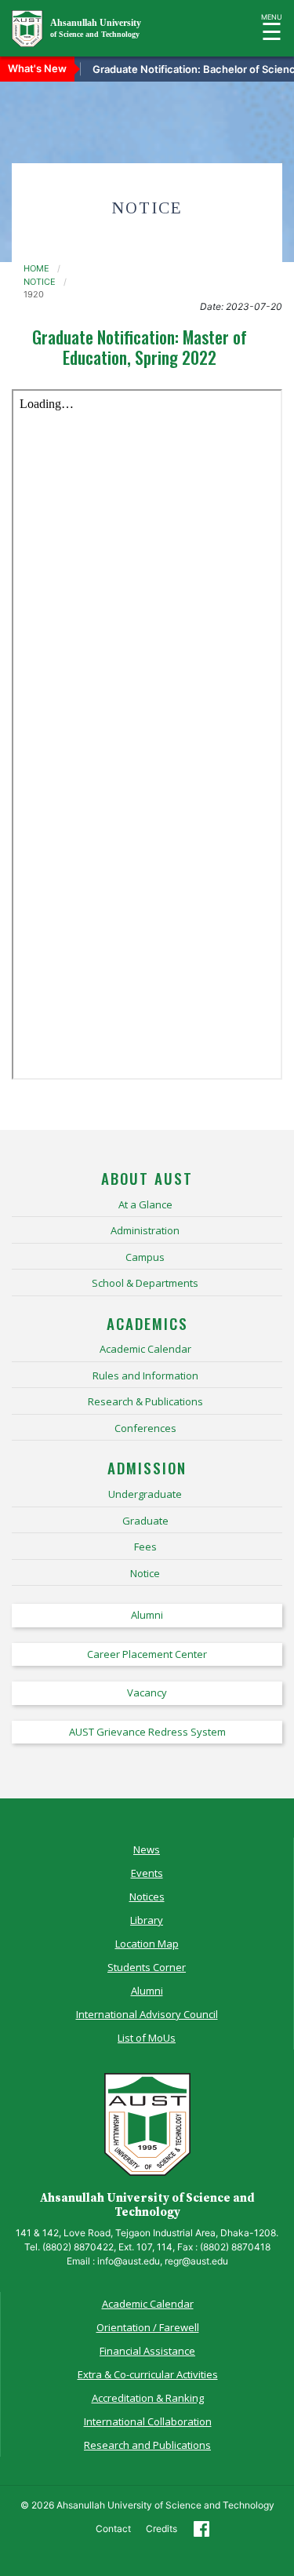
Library (147, 1920)
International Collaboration (148, 2421)
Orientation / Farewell (148, 2327)
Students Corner (147, 1967)
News (147, 1849)
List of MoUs (147, 2038)
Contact (113, 2529)
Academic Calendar (148, 2304)
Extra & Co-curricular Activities (148, 2374)
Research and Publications (147, 2445)
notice (40, 282)
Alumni (147, 1991)
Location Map (147, 1944)
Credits (162, 2529)
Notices (147, 1896)
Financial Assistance (147, 2351)
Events (147, 1873)
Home (36, 268)
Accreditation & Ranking (148, 2398)
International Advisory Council (147, 2014)
